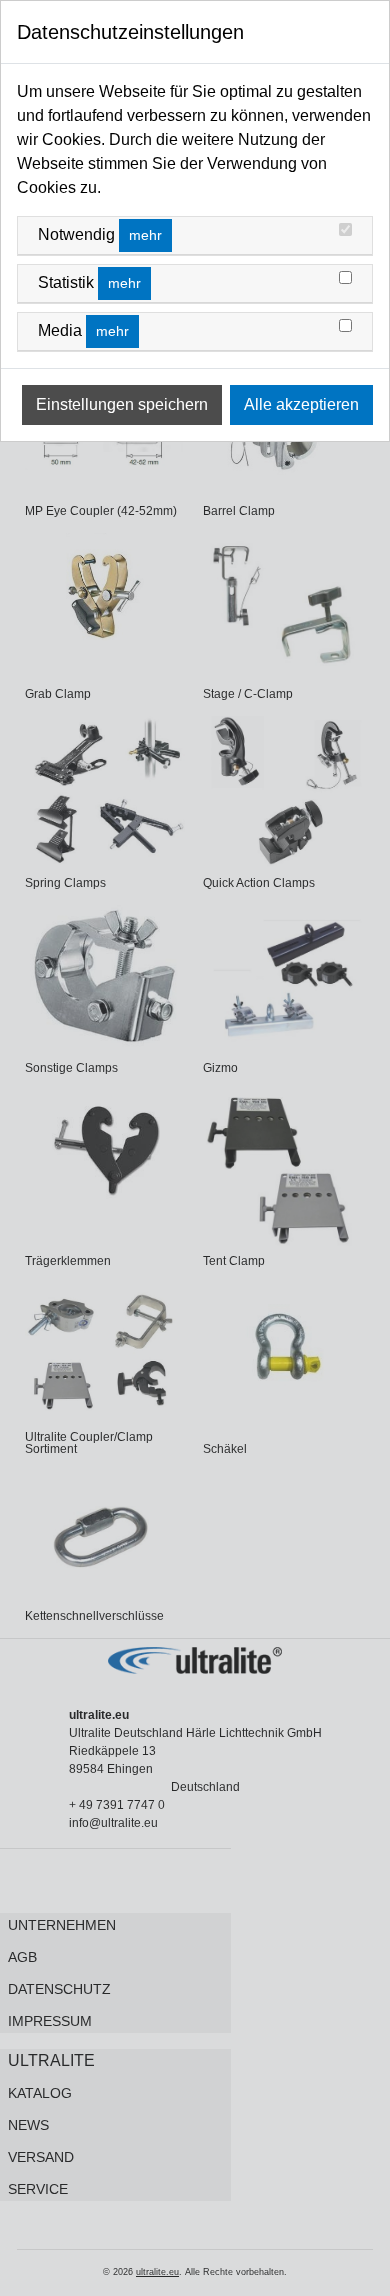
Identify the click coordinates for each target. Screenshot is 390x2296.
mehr (145, 235)
